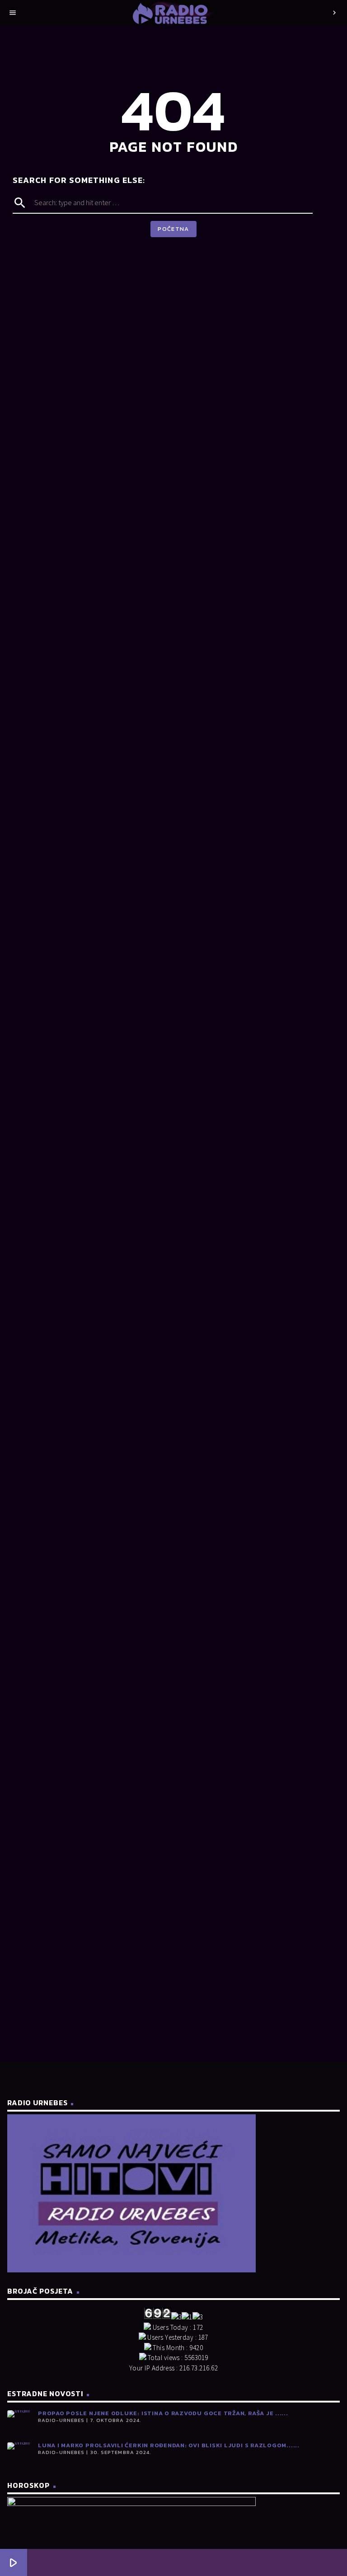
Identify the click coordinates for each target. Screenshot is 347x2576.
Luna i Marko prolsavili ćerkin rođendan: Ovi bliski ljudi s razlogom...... (169, 2445)
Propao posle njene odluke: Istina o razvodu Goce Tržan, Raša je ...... (163, 2413)
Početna (173, 229)
